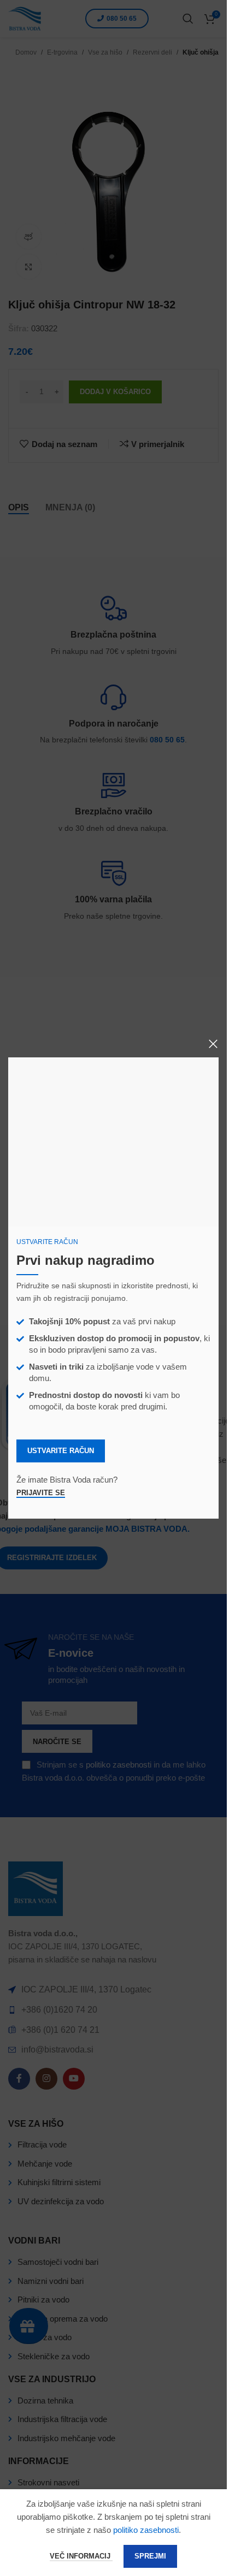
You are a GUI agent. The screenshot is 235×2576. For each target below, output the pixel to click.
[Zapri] (213, 1044)
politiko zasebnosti (146, 2530)
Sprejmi (150, 2556)
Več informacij (81, 2556)
